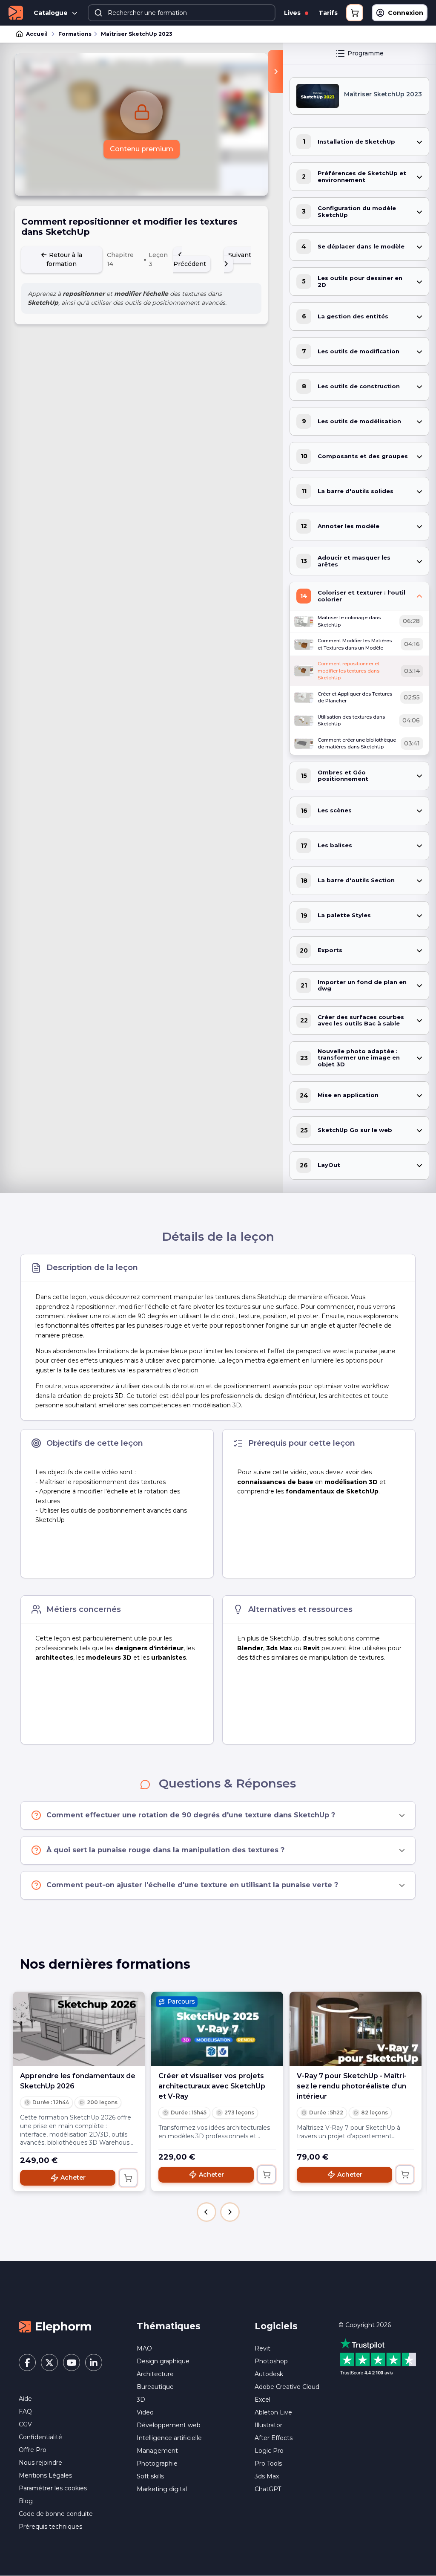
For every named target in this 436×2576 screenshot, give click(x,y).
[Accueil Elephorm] (55, 2326)
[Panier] (355, 13)
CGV (25, 2424)
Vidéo (145, 2412)
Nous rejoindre (40, 2463)
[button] (207, 2212)
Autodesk (269, 2374)
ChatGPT (268, 2489)
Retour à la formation (64, 259)
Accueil (37, 34)
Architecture (155, 2374)
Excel (262, 2400)
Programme (366, 53)
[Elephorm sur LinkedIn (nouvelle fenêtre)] (94, 2362)
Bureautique (155, 2387)
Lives (293, 13)
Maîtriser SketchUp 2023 (137, 34)
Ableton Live (273, 2412)
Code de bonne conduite (56, 2514)
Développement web (169, 2425)
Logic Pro (269, 2451)
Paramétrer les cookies (53, 2488)
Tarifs (328, 13)
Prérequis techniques (50, 2527)
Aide (25, 2399)
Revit (262, 2348)
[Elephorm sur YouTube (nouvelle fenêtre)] (72, 2362)
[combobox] (182, 13)
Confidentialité (40, 2437)
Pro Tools (268, 2463)
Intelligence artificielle (169, 2438)
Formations (75, 34)
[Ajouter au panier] (128, 2178)
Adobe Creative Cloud (287, 2387)
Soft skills (150, 2476)
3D (141, 2400)
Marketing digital (162, 2489)
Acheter (73, 2177)
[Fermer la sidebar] (276, 72)
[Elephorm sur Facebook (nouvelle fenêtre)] (27, 2362)
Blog (26, 2501)
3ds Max (267, 2476)
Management (157, 2451)
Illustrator (268, 2425)
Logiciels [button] (276, 2326)
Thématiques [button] (169, 2326)
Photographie (157, 2463)
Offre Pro (33, 2450)
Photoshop (271, 2361)
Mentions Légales (45, 2475)
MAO (144, 2348)
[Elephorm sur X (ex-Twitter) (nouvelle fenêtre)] (49, 2362)
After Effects (274, 2438)
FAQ (25, 2411)
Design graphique (163, 2361)
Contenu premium (142, 149)
